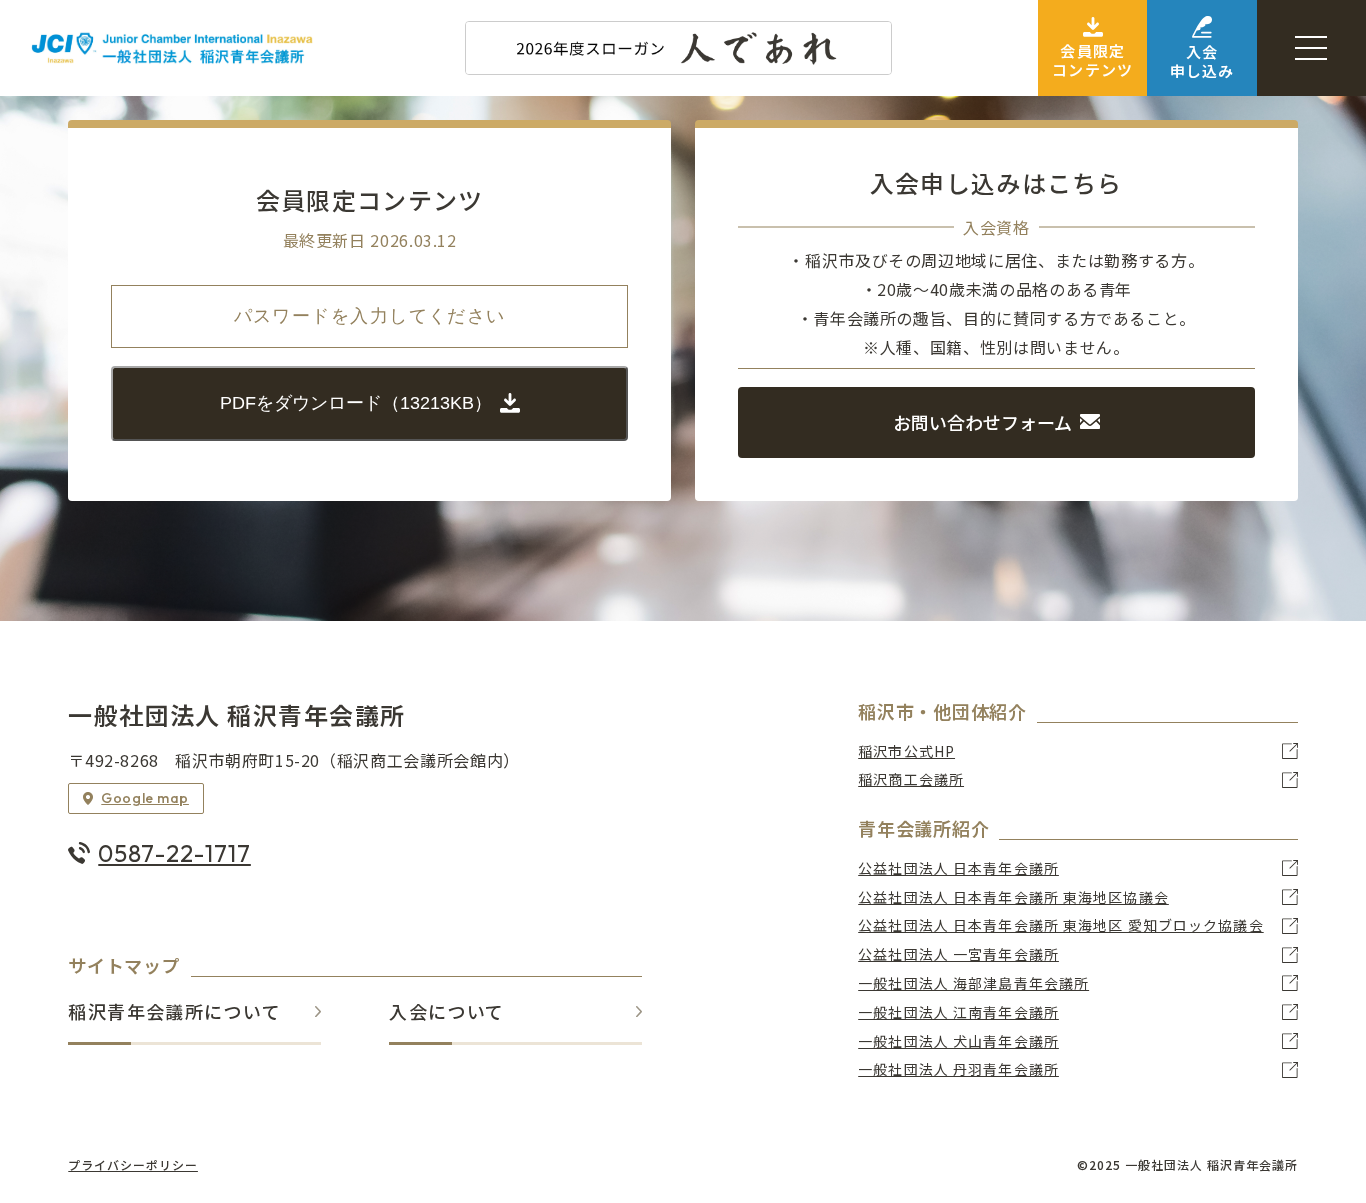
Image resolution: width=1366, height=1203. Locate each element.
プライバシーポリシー (133, 1165)
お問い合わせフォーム (982, 422)
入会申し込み (1202, 60)
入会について (447, 1012)
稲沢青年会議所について (174, 1012)
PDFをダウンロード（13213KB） (356, 403)
